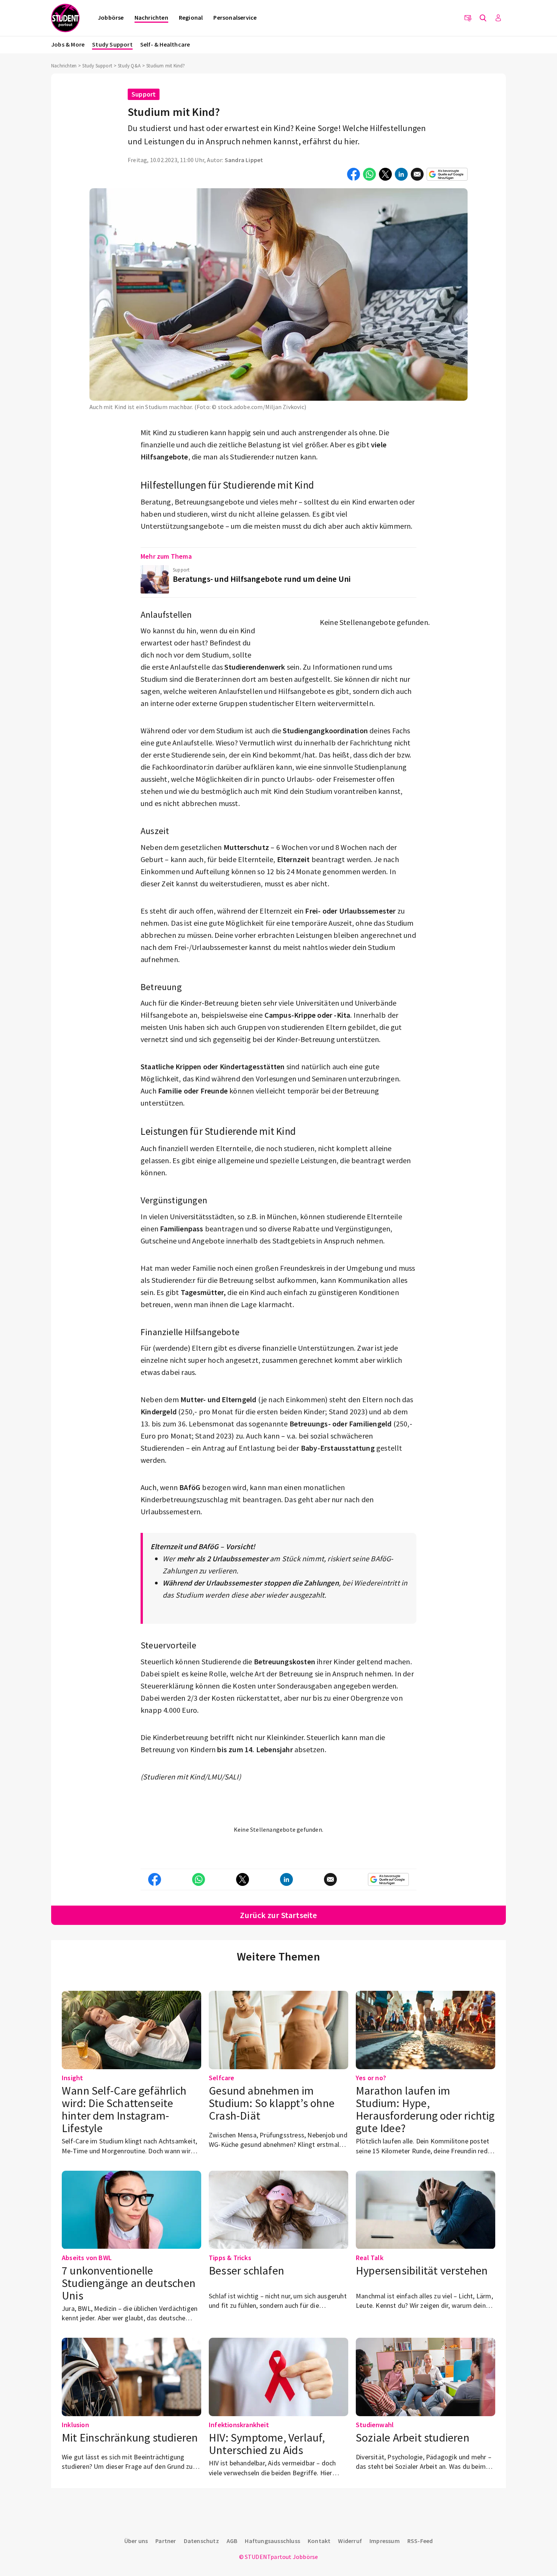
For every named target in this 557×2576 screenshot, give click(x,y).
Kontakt (319, 2541)
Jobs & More (68, 44)
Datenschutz (201, 2541)
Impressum (385, 2541)
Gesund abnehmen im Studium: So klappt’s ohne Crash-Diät (272, 2103)
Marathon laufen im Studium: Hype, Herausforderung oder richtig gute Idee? (425, 2109)
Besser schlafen (246, 2270)
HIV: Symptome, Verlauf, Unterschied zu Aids (267, 2444)
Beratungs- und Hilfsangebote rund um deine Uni (262, 579)
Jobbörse (111, 17)
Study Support (112, 44)
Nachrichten (151, 17)
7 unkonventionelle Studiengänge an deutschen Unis (129, 2283)
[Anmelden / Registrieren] (498, 18)
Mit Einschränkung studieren (130, 2437)
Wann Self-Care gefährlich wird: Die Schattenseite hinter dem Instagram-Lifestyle (124, 2109)
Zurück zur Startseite (278, 1915)
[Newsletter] (468, 18)
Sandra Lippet (244, 160)
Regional (191, 17)
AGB (232, 2541)
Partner (166, 2541)
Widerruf (350, 2541)
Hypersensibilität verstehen (422, 2270)
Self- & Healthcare (165, 44)
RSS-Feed (420, 2541)
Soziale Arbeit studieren (413, 2437)
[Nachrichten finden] (483, 18)
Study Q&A (129, 66)
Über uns (136, 2541)
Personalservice (235, 17)
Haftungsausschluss (272, 2541)
